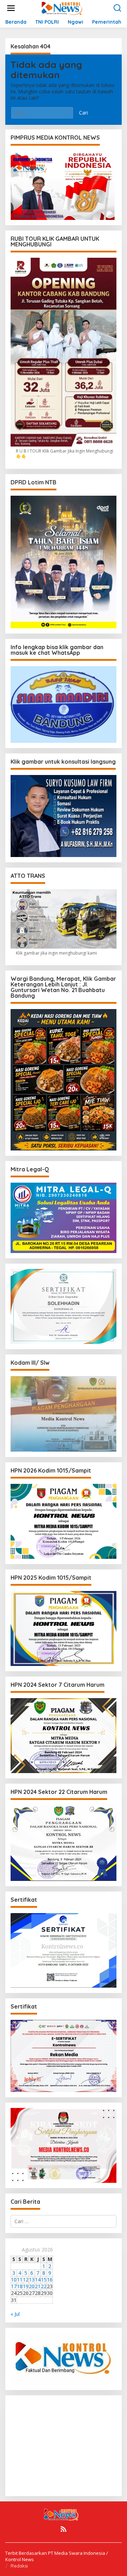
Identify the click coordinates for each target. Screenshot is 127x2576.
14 (38, 2280)
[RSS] (64, 2529)
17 (14, 2286)
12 (26, 2280)
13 (32, 2280)
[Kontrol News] (65, 8)
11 (20, 2280)
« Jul (15, 2314)
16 (50, 2280)
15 (44, 2280)
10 (14, 2280)
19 (26, 2286)
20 (32, 2286)
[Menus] (11, 8)
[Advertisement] (68, 2445)
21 (38, 2286)
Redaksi (19, 2566)
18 (20, 2286)
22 (44, 2286)
